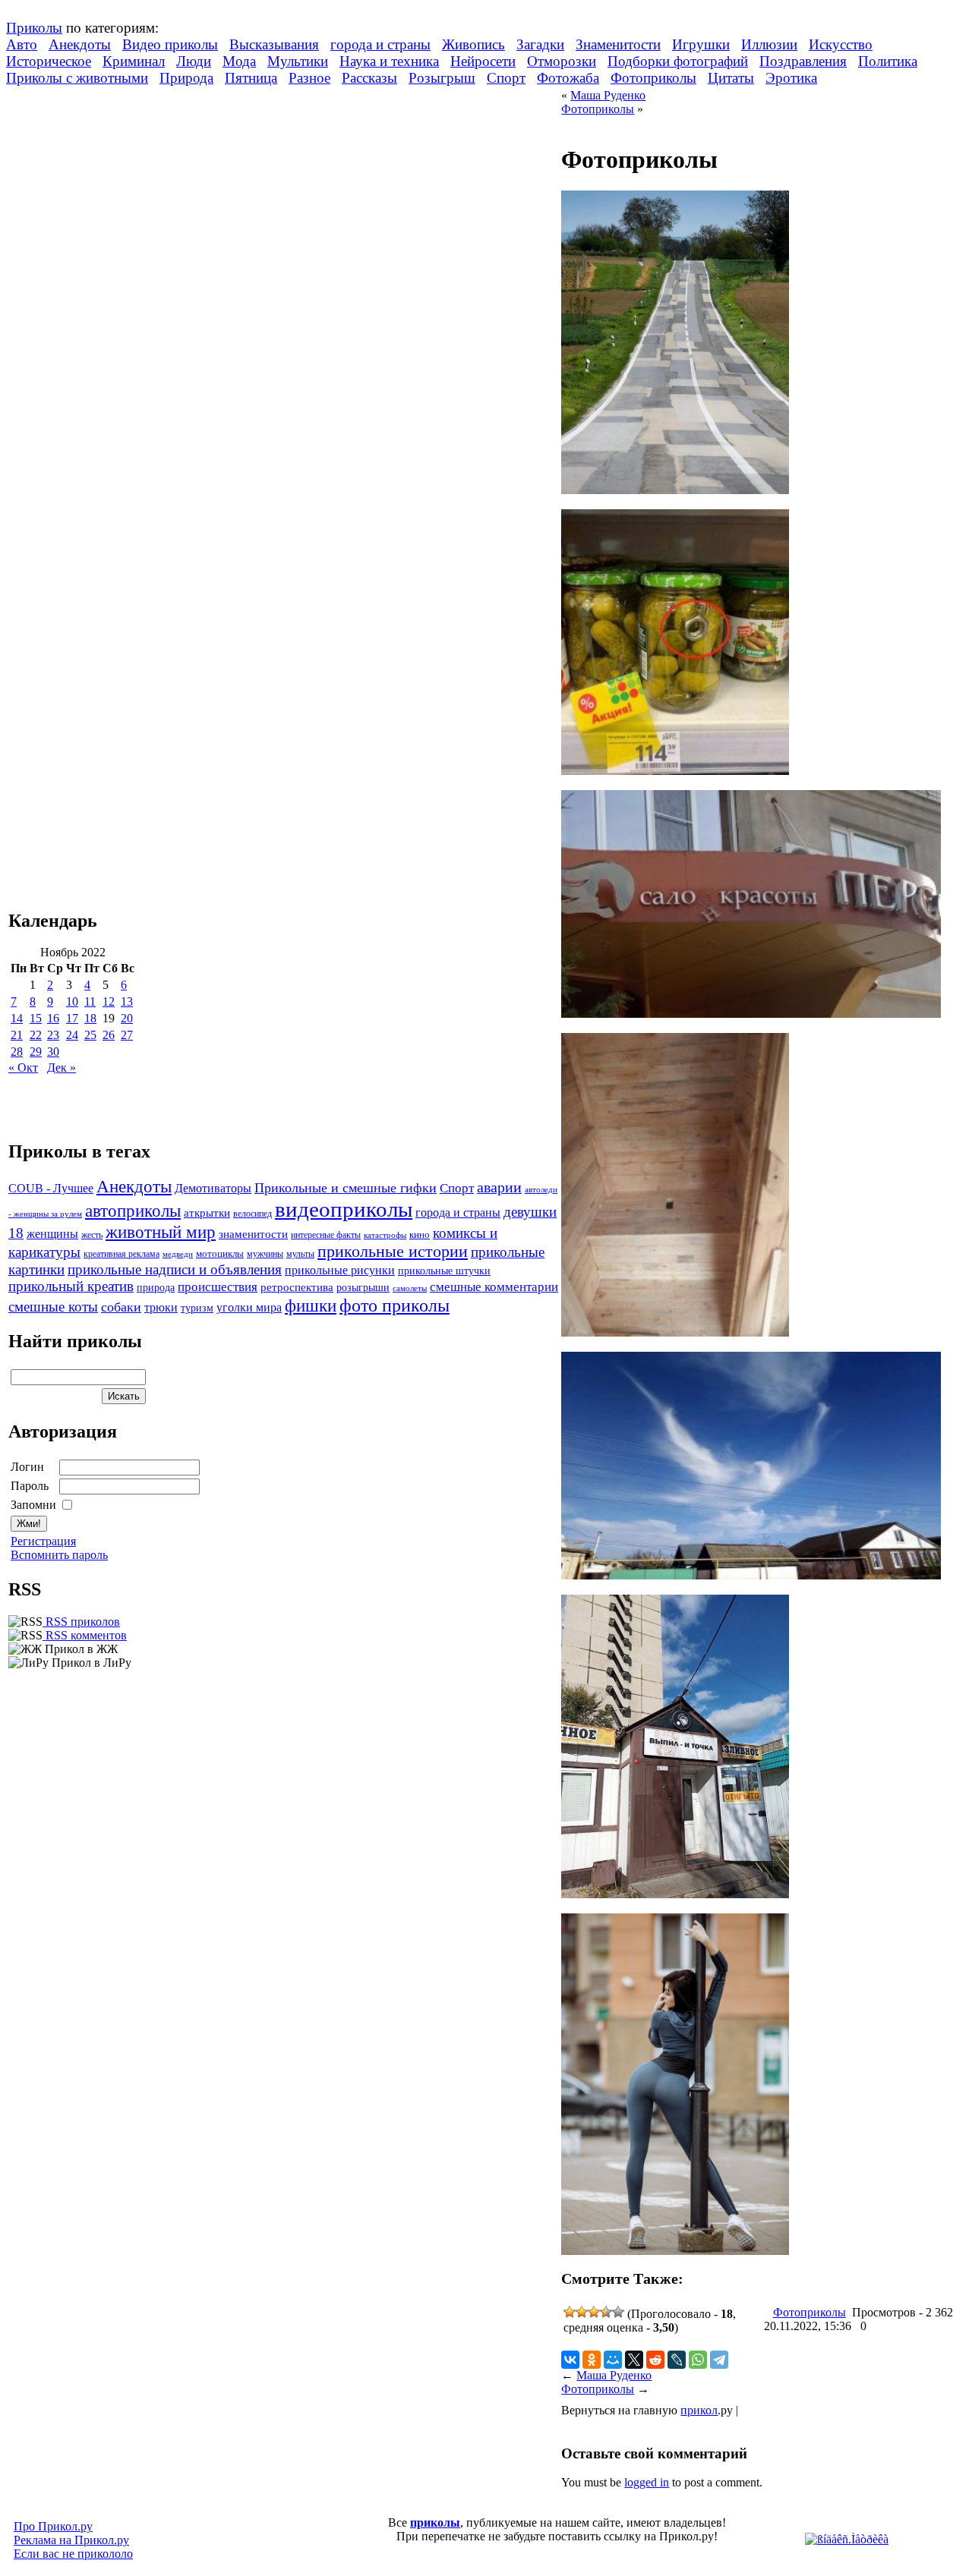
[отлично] (618, 2312)
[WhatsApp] (698, 2360)
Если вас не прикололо (73, 2554)
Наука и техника (389, 61)
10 (72, 1001)
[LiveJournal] (677, 2360)
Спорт (506, 78)
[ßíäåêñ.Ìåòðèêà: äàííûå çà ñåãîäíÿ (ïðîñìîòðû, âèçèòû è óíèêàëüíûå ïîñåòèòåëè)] (847, 2540)
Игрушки (701, 44)
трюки (161, 1307)
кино (420, 1235)
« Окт (23, 1068)
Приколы (34, 28)
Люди (194, 61)
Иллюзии (769, 44)
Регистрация (43, 1541)
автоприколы (133, 1211)
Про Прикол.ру (53, 2526)
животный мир (161, 1232)
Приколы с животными (77, 78)
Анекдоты (80, 44)
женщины (52, 1234)
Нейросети (483, 61)
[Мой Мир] (613, 2360)
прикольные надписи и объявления (175, 1269)
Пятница (251, 78)
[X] (634, 2360)
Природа (186, 78)
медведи (178, 1254)
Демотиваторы (213, 1188)
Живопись (473, 44)
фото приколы (394, 1305)
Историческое (49, 61)
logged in (647, 2482)
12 (109, 1001)
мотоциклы (220, 1254)
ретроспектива (297, 1287)
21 (17, 1035)
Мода (239, 61)
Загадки (540, 44)
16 (53, 1018)
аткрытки (207, 1212)
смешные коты (53, 1307)
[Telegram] (719, 2360)
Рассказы (369, 78)
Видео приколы (170, 44)
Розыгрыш (442, 78)
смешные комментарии (494, 1287)
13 (127, 1001)
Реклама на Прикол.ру (71, 2540)
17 (72, 1018)
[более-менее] (594, 2312)
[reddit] (655, 2360)
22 (36, 1035)
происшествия (218, 1287)
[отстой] (570, 2312)
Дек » (62, 1068)
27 (127, 1035)
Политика (888, 61)
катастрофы (385, 1235)
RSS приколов (81, 1622)
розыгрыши (363, 1288)
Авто (22, 44)
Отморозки (562, 61)
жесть (92, 1235)
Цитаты (731, 78)
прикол (699, 2410)
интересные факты (326, 1235)
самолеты (410, 1288)
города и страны (380, 44)
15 (36, 1018)
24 (72, 1035)
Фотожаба (568, 78)
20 (127, 1018)
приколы (435, 2522)
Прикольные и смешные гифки (346, 1188)
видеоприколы (344, 1209)
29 (36, 1052)
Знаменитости (618, 44)
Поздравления (803, 61)
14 (17, 1018)
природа (156, 1287)
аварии (499, 1187)
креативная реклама (121, 1254)
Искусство (841, 44)
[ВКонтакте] (570, 2360)
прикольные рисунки (340, 1270)
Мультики (298, 61)
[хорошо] (606, 2312)
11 (90, 1001)
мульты (300, 1254)
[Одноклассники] (592, 2360)
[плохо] (582, 2312)
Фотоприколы (653, 78)
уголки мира (249, 1307)
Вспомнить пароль (59, 1555)
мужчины (265, 1254)
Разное (309, 78)
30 (53, 1052)
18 (90, 1018)
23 (53, 1035)
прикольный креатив (71, 1286)
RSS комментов (85, 1635)
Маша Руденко (608, 95)
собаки (121, 1307)
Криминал (134, 61)
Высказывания (274, 44)
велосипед (252, 1214)
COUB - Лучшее (51, 1188)
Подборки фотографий (678, 61)
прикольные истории (393, 1252)
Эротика (791, 78)
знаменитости (253, 1234)
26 (109, 1035)
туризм (197, 1308)
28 (17, 1052)
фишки (311, 1305)
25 (90, 1035)
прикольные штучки (444, 1271)
